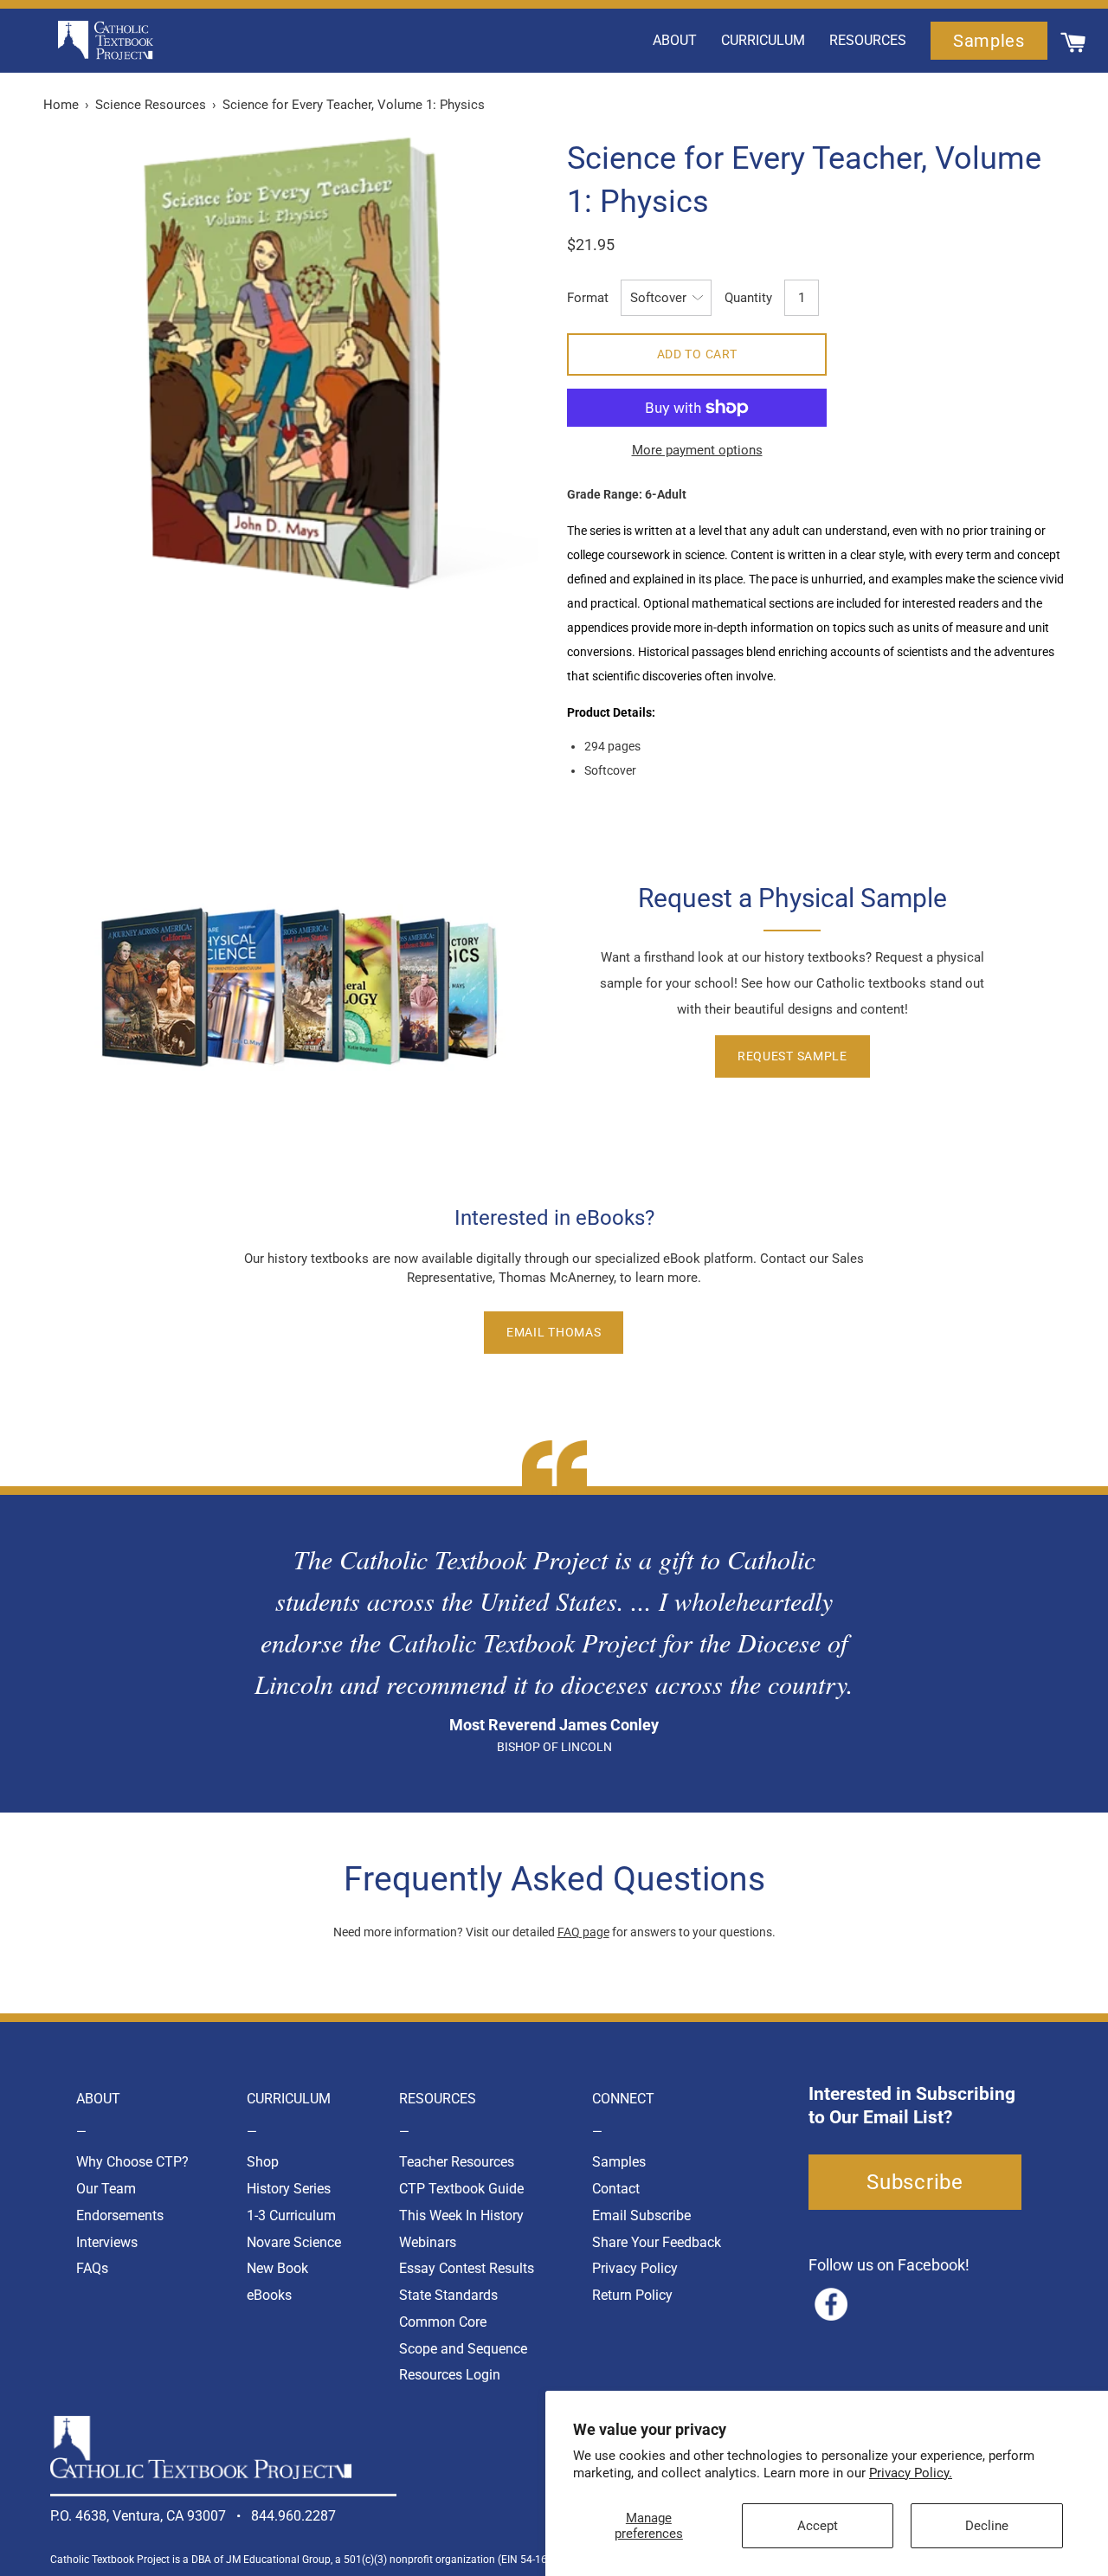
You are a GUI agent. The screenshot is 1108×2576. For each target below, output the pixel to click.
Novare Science (294, 2242)
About (98, 2099)
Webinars (428, 2242)
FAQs (92, 2268)
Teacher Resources (457, 2162)
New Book (277, 2268)
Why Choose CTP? (132, 2162)
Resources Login (450, 2375)
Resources (438, 2099)
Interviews (107, 2242)
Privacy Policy (635, 2268)
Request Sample (792, 1056)
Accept (818, 2526)
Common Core (443, 2322)
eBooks (269, 2295)
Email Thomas (554, 1332)
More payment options (697, 450)
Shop (263, 2162)
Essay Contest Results (467, 2268)
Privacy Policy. (911, 2473)
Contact (616, 2189)
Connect (623, 2099)
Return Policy (632, 2295)
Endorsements (120, 2215)
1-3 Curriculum (291, 2215)
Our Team (106, 2189)
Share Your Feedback (657, 2242)
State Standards (448, 2295)
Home (61, 105)
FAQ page (583, 1932)
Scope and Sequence (463, 2349)
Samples (619, 2162)
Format (588, 298)
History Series (289, 2189)
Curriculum (289, 2099)
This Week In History (461, 2215)
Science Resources (151, 105)
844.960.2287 (293, 2516)
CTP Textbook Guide (461, 2189)
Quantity (748, 298)
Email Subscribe (641, 2215)
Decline (987, 2526)
